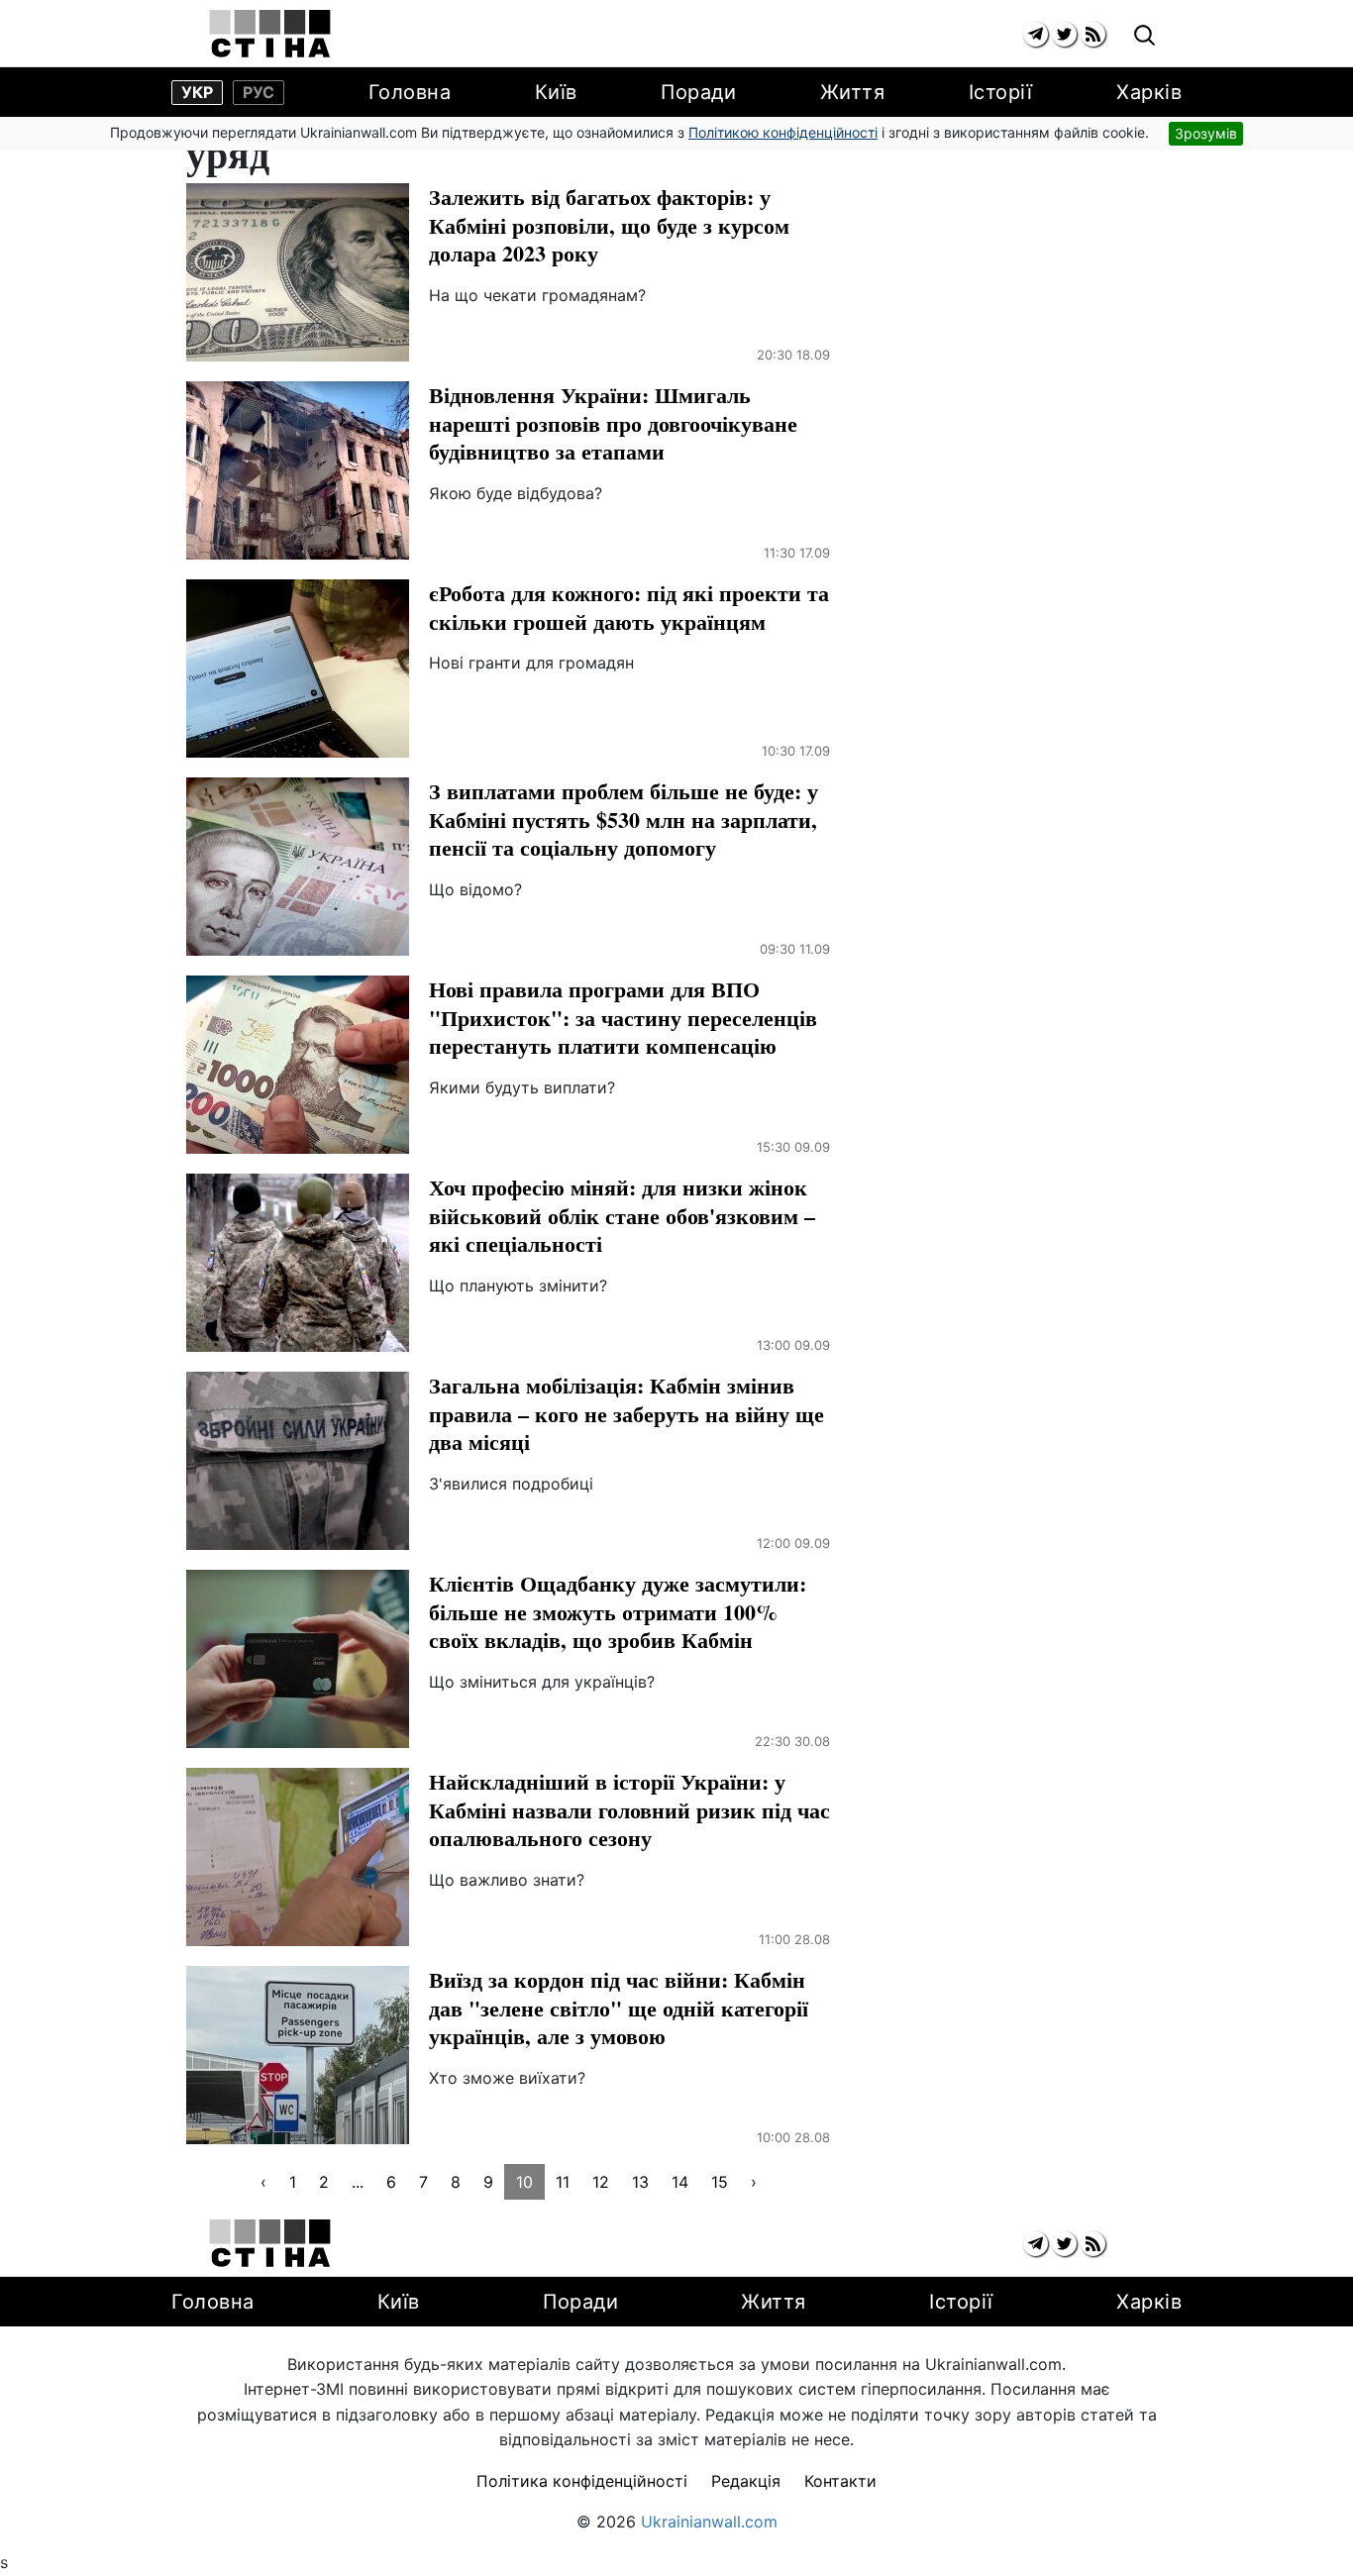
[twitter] (1064, 34)
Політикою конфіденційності (783, 132)
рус (259, 92)
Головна (410, 92)
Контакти (840, 2481)
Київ (556, 92)
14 (680, 2182)
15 (720, 2182)
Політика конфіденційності (582, 2481)
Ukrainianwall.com (709, 2522)
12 (601, 2182)
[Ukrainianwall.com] (270, 34)
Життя (853, 92)
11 (563, 2182)
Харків (1149, 92)
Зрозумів (1206, 133)
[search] (1145, 36)
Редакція (746, 2481)
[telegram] (1036, 34)
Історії (1001, 92)
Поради (698, 92)
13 (640, 2182)
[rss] (1093, 34)
